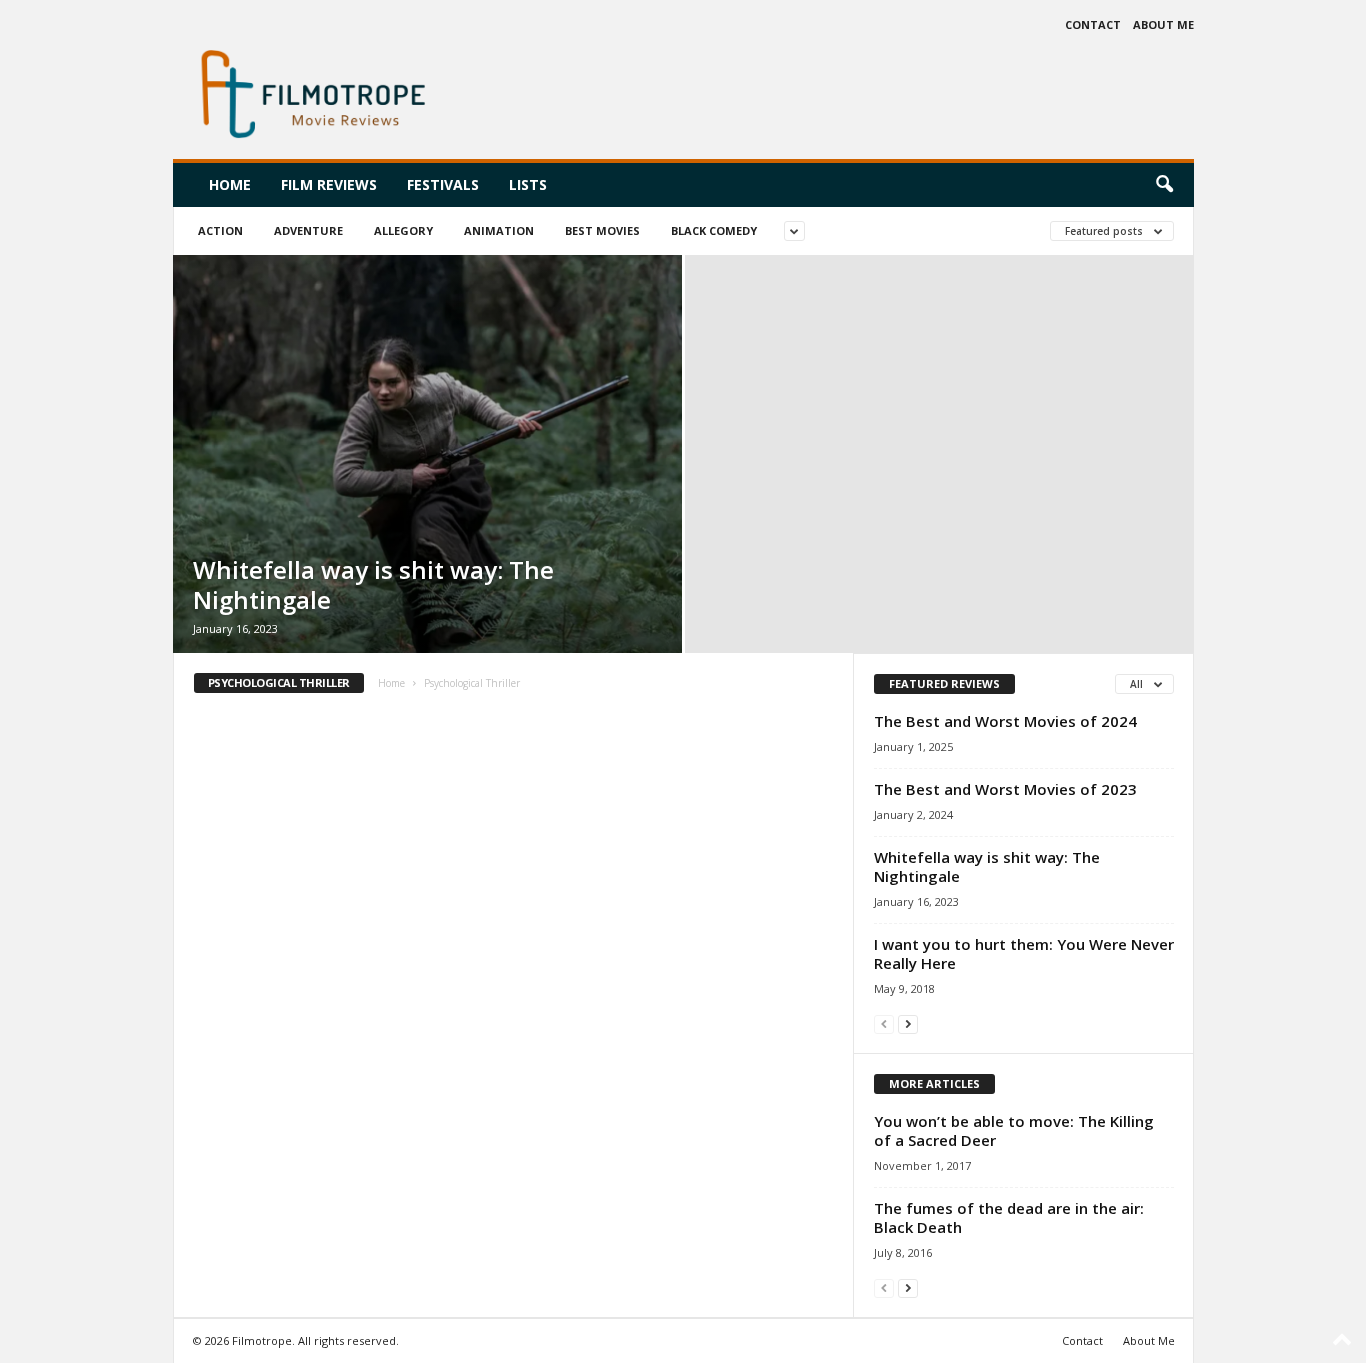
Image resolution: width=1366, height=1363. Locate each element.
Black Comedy (714, 230)
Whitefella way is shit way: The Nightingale (373, 584)
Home (230, 184)
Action (220, 230)
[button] (1164, 185)
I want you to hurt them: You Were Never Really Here (1024, 953)
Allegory (403, 230)
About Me (1163, 24)
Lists (528, 184)
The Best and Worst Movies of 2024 (1005, 721)
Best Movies (602, 230)
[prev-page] (884, 1023)
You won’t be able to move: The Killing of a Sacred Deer (1014, 1130)
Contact (1093, 24)
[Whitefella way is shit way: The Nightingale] (427, 454)
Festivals (443, 184)
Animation (499, 230)
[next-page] (908, 1023)
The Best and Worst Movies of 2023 (1005, 789)
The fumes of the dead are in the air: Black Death (1009, 1217)
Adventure (308, 230)
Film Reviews (329, 184)
